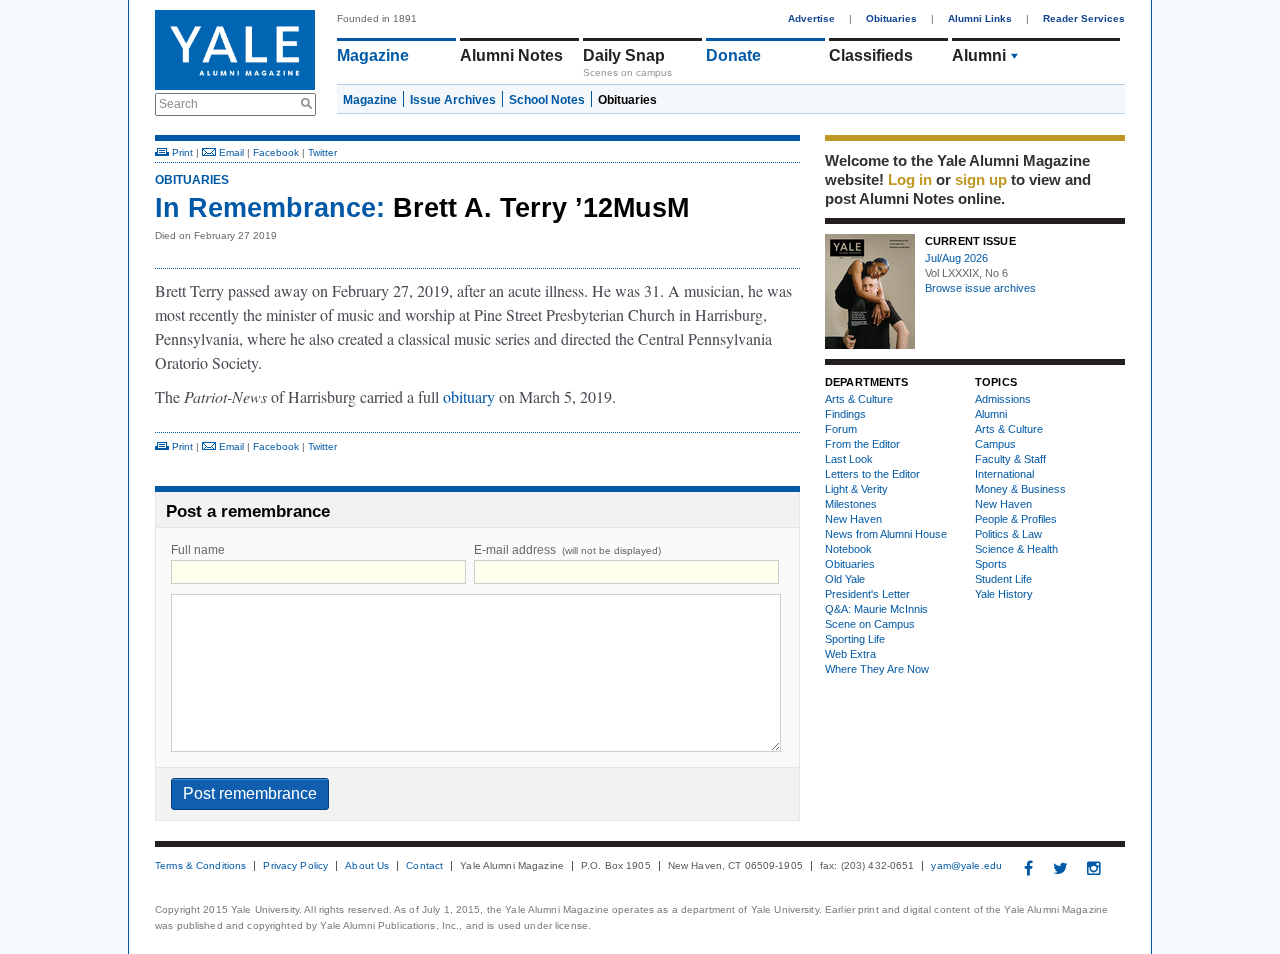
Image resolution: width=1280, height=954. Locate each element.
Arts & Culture (859, 399)
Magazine (373, 55)
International (1004, 474)
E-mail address (567, 550)
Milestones (851, 504)
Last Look (849, 459)
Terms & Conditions (200, 866)
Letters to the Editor (872, 474)
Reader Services (1084, 18)
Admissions (1003, 399)
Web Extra (850, 654)
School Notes (547, 100)
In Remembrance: (270, 208)
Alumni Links (980, 18)
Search (178, 104)
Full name (198, 550)
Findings (845, 414)
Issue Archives (453, 100)
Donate (733, 55)
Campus (995, 444)
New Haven (853, 519)
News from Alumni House (886, 534)
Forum (841, 429)
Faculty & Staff (1010, 459)
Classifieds (871, 55)
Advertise (811, 18)
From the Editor (862, 444)
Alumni (979, 55)
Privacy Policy (295, 866)
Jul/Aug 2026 (956, 258)
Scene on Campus (870, 624)
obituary (469, 396)
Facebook (276, 152)
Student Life (1003, 579)
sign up (981, 179)
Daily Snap (624, 55)
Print (181, 152)
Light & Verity (856, 489)
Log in (910, 179)
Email (230, 152)
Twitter (322, 152)
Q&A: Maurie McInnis (876, 609)
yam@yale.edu (966, 866)
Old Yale (845, 579)
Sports (991, 564)
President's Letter (867, 594)
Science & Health (1016, 549)
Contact (424, 866)
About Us (367, 866)
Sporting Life (855, 639)
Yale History (1004, 594)
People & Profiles (1016, 519)
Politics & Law (1008, 534)
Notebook (848, 549)
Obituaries (891, 18)
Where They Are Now (877, 669)
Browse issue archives (980, 288)
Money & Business (1020, 489)
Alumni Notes (511, 55)
